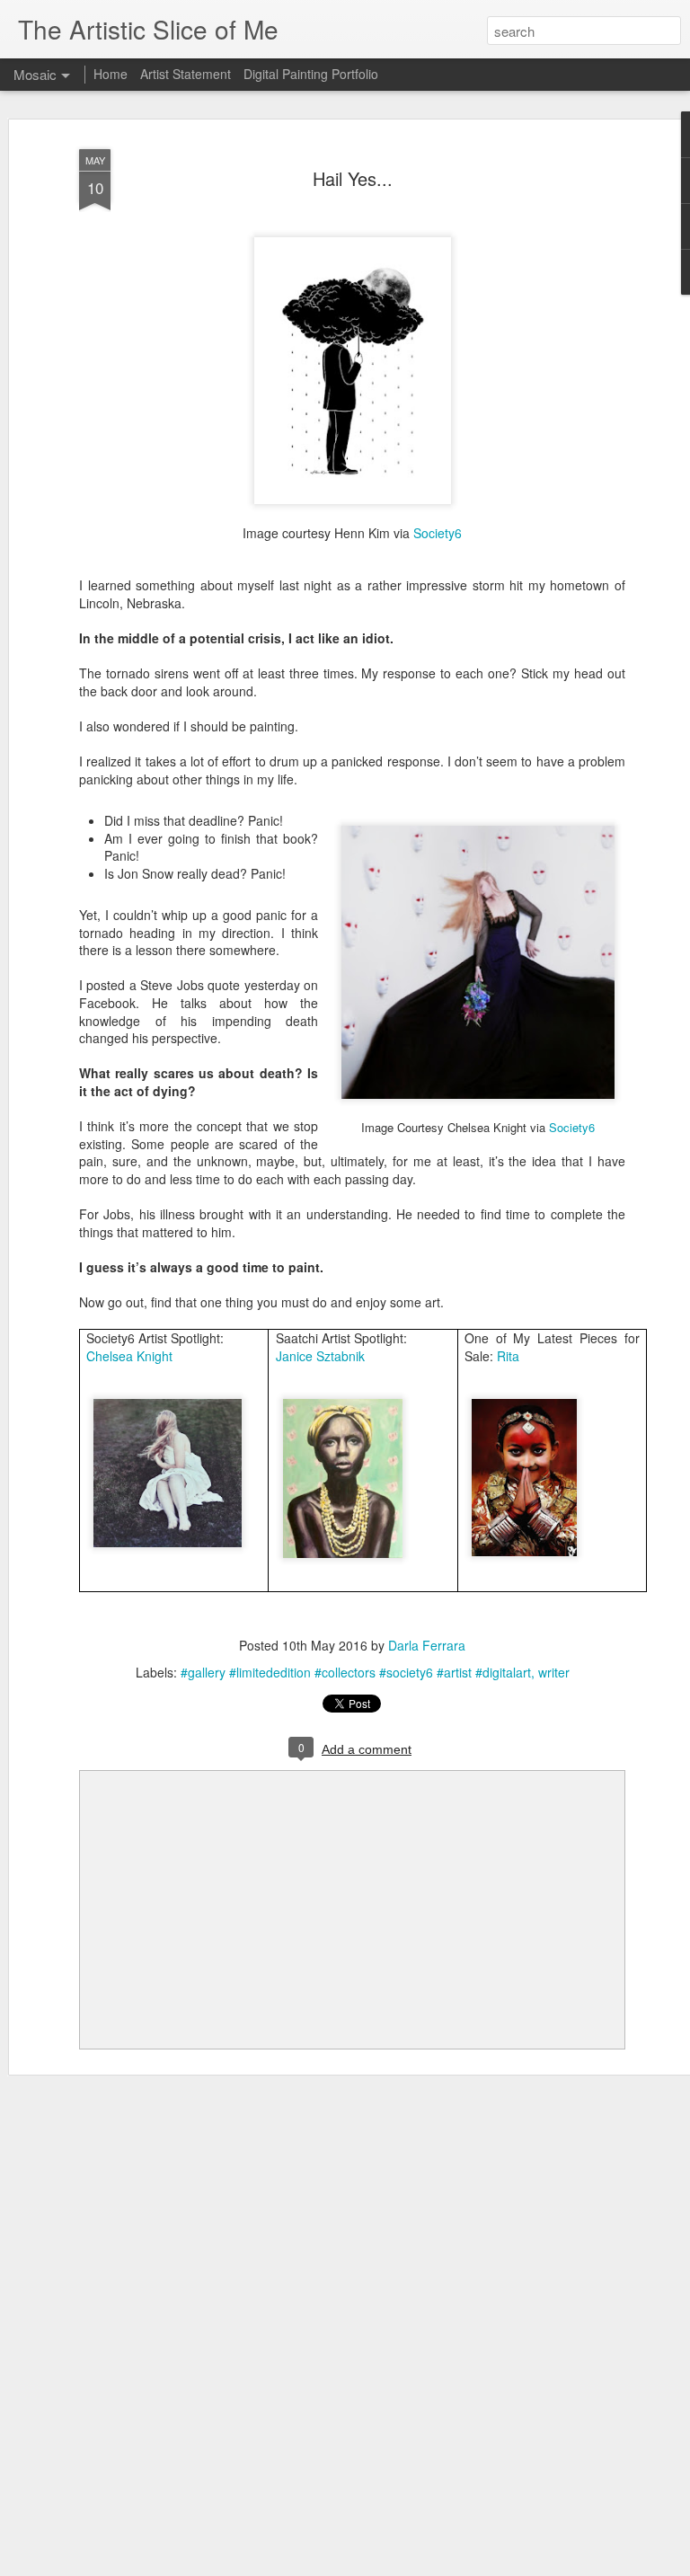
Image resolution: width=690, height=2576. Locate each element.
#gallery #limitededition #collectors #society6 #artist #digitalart (356, 1672)
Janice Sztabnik (320, 1356)
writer (554, 1672)
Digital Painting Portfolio (311, 74)
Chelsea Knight (129, 1356)
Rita (508, 1356)
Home (111, 74)
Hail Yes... (353, 178)
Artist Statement (186, 74)
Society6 (438, 533)
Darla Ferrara (427, 1645)
